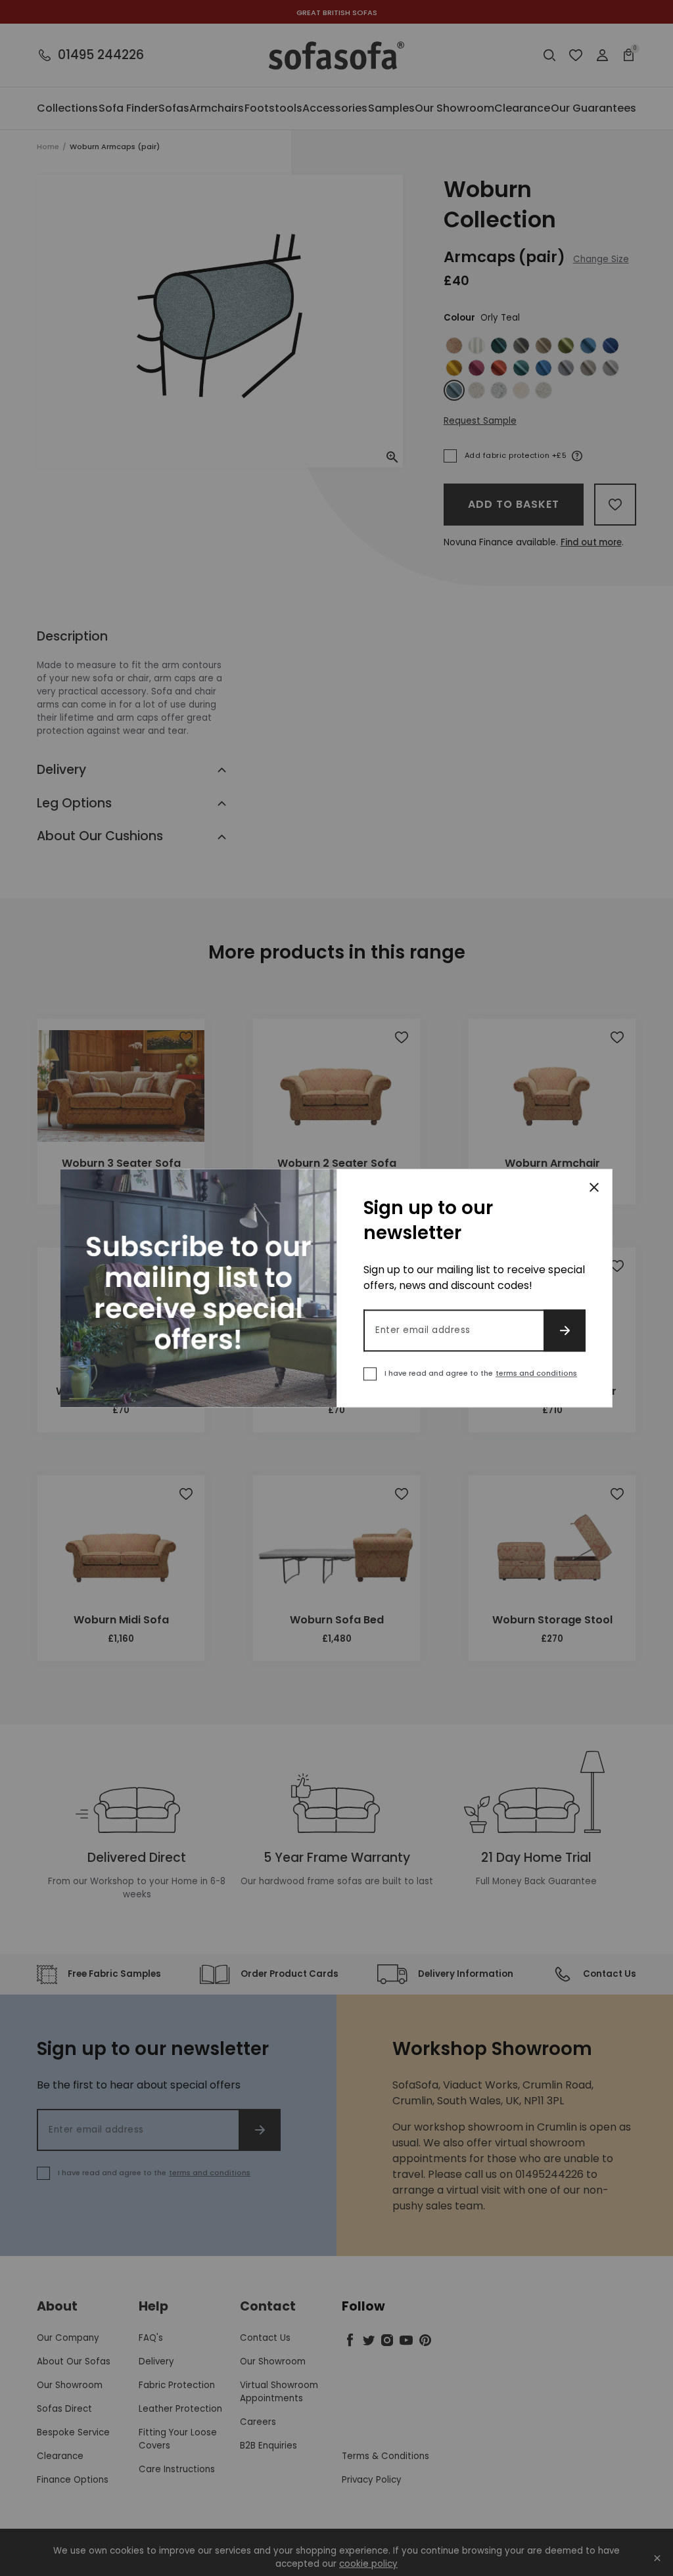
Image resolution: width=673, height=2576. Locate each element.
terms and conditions (536, 1373)
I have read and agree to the (481, 1373)
